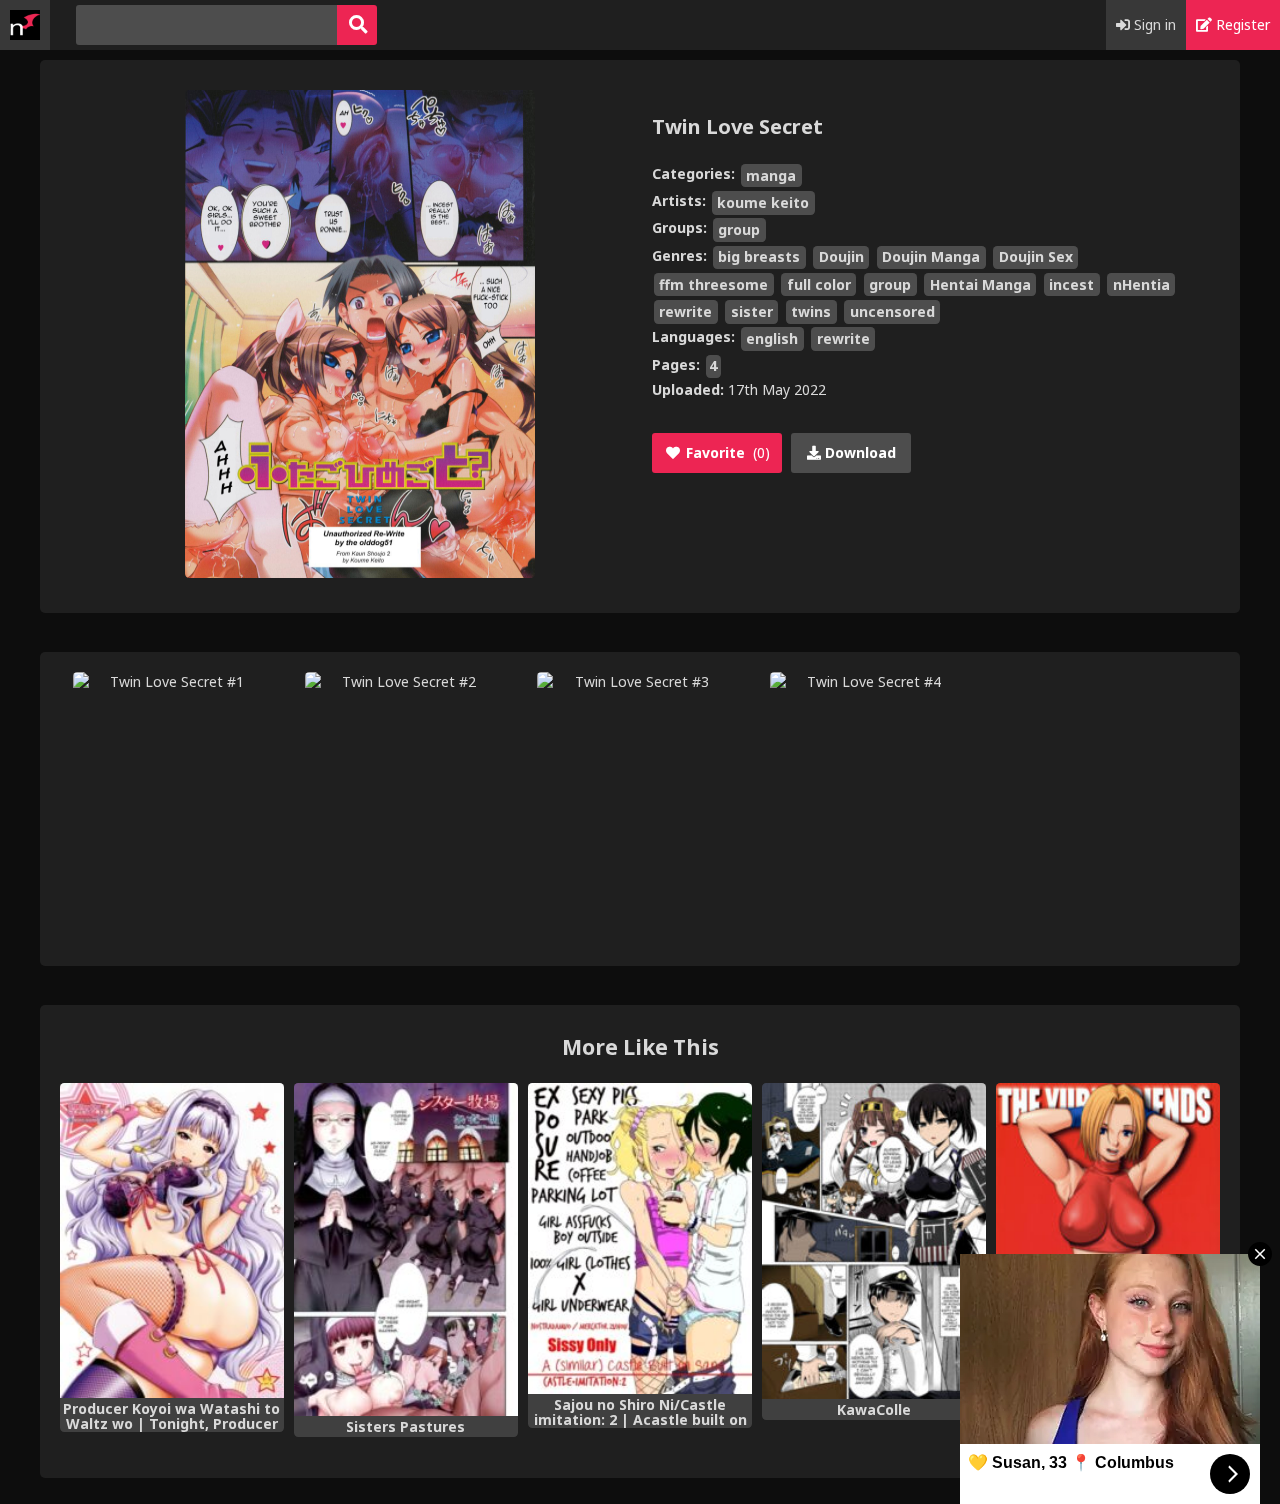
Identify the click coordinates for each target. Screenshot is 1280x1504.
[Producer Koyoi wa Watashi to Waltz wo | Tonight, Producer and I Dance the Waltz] (172, 1240)
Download (858, 452)
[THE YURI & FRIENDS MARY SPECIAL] (1108, 1241)
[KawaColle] (874, 1241)
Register (1241, 24)
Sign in (1153, 24)
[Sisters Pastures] (406, 1249)
